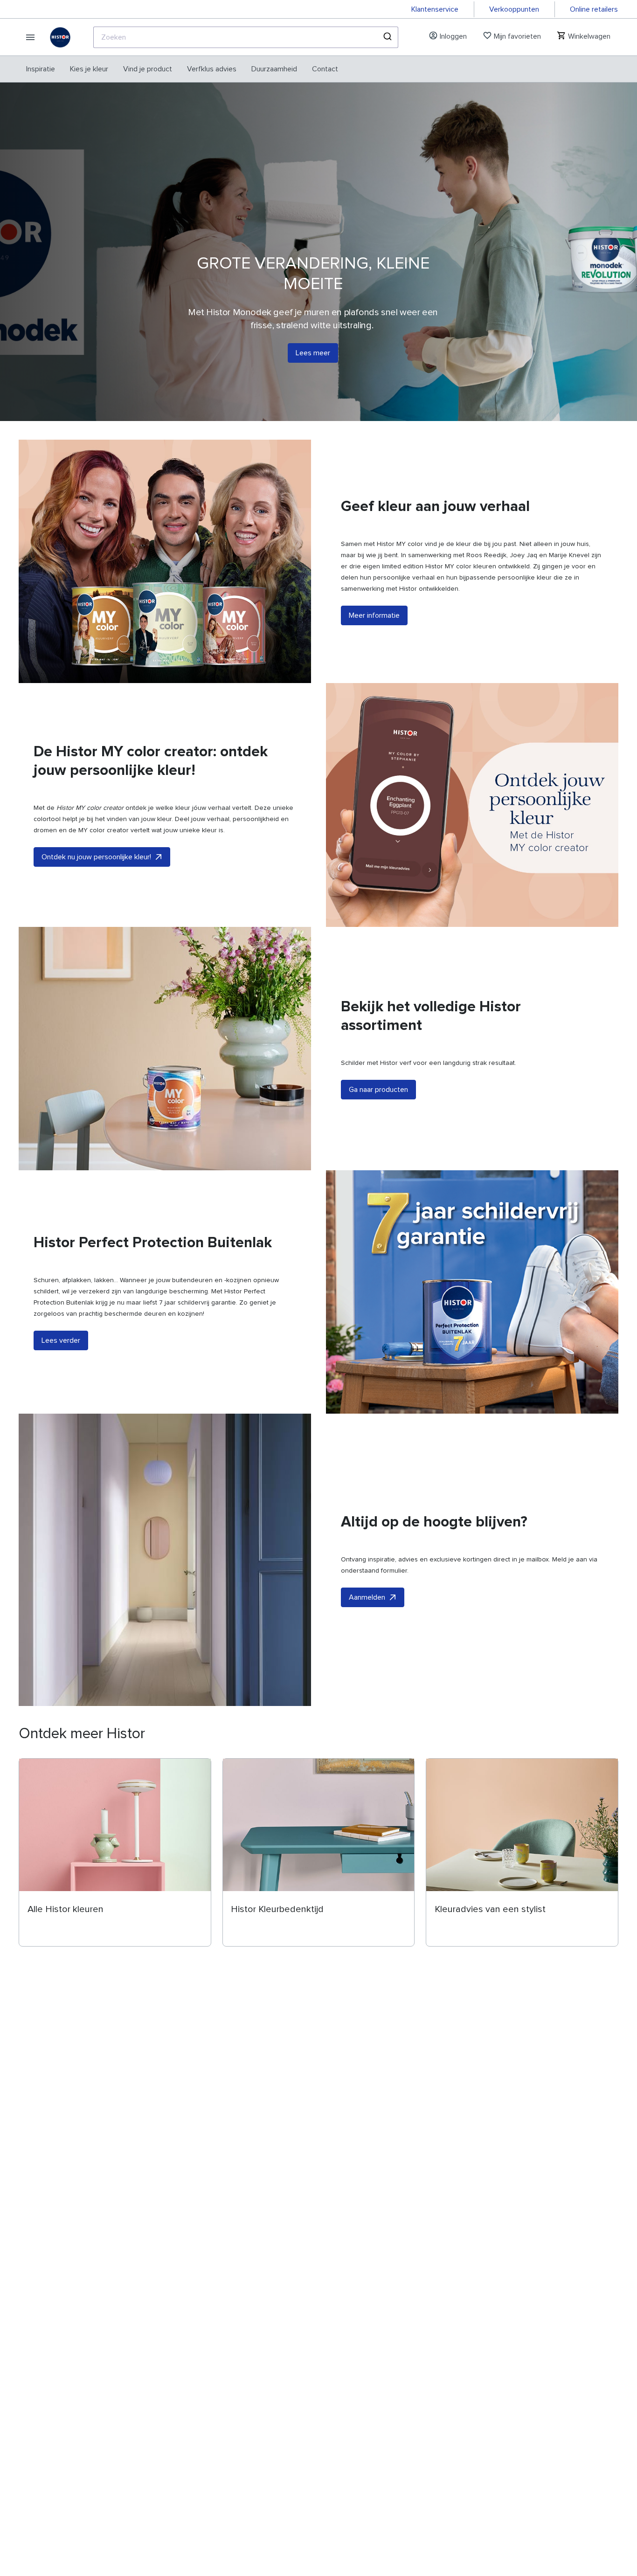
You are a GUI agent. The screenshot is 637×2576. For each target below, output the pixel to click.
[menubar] (182, 69)
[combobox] (246, 37)
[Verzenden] (387, 37)
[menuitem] (41, 69)
